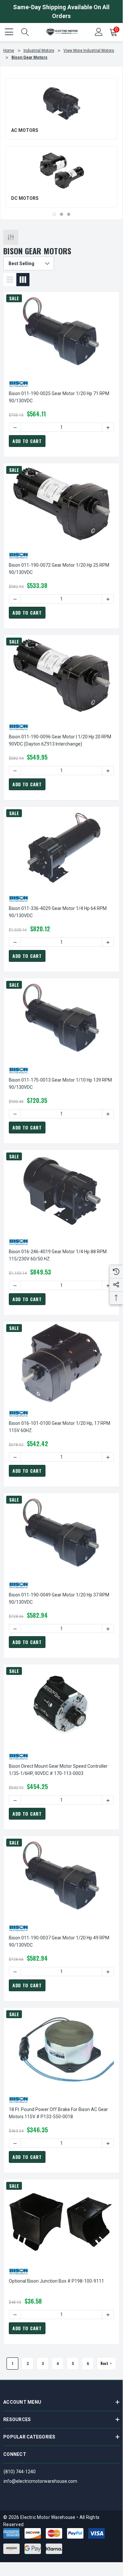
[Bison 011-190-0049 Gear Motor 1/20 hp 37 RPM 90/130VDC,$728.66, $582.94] (61, 1534)
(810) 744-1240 (20, 2472)
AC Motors (25, 130)
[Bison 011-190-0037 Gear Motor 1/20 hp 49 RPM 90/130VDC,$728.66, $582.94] (61, 1877)
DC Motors (25, 198)
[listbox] (29, 264)
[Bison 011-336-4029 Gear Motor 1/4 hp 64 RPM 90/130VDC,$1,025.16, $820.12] (61, 848)
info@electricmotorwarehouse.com (40, 2481)
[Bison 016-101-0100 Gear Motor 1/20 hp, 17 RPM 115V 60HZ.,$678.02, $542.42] (61, 1362)
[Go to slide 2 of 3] (61, 214)
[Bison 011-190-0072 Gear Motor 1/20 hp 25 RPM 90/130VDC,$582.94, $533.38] (61, 504)
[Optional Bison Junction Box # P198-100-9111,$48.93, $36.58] (61, 2220)
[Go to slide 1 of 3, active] (54, 214)
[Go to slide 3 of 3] (69, 214)
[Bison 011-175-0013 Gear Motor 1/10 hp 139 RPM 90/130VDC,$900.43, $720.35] (61, 1019)
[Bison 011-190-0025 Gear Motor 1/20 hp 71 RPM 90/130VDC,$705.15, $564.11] (61, 333)
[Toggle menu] (10, 31)
